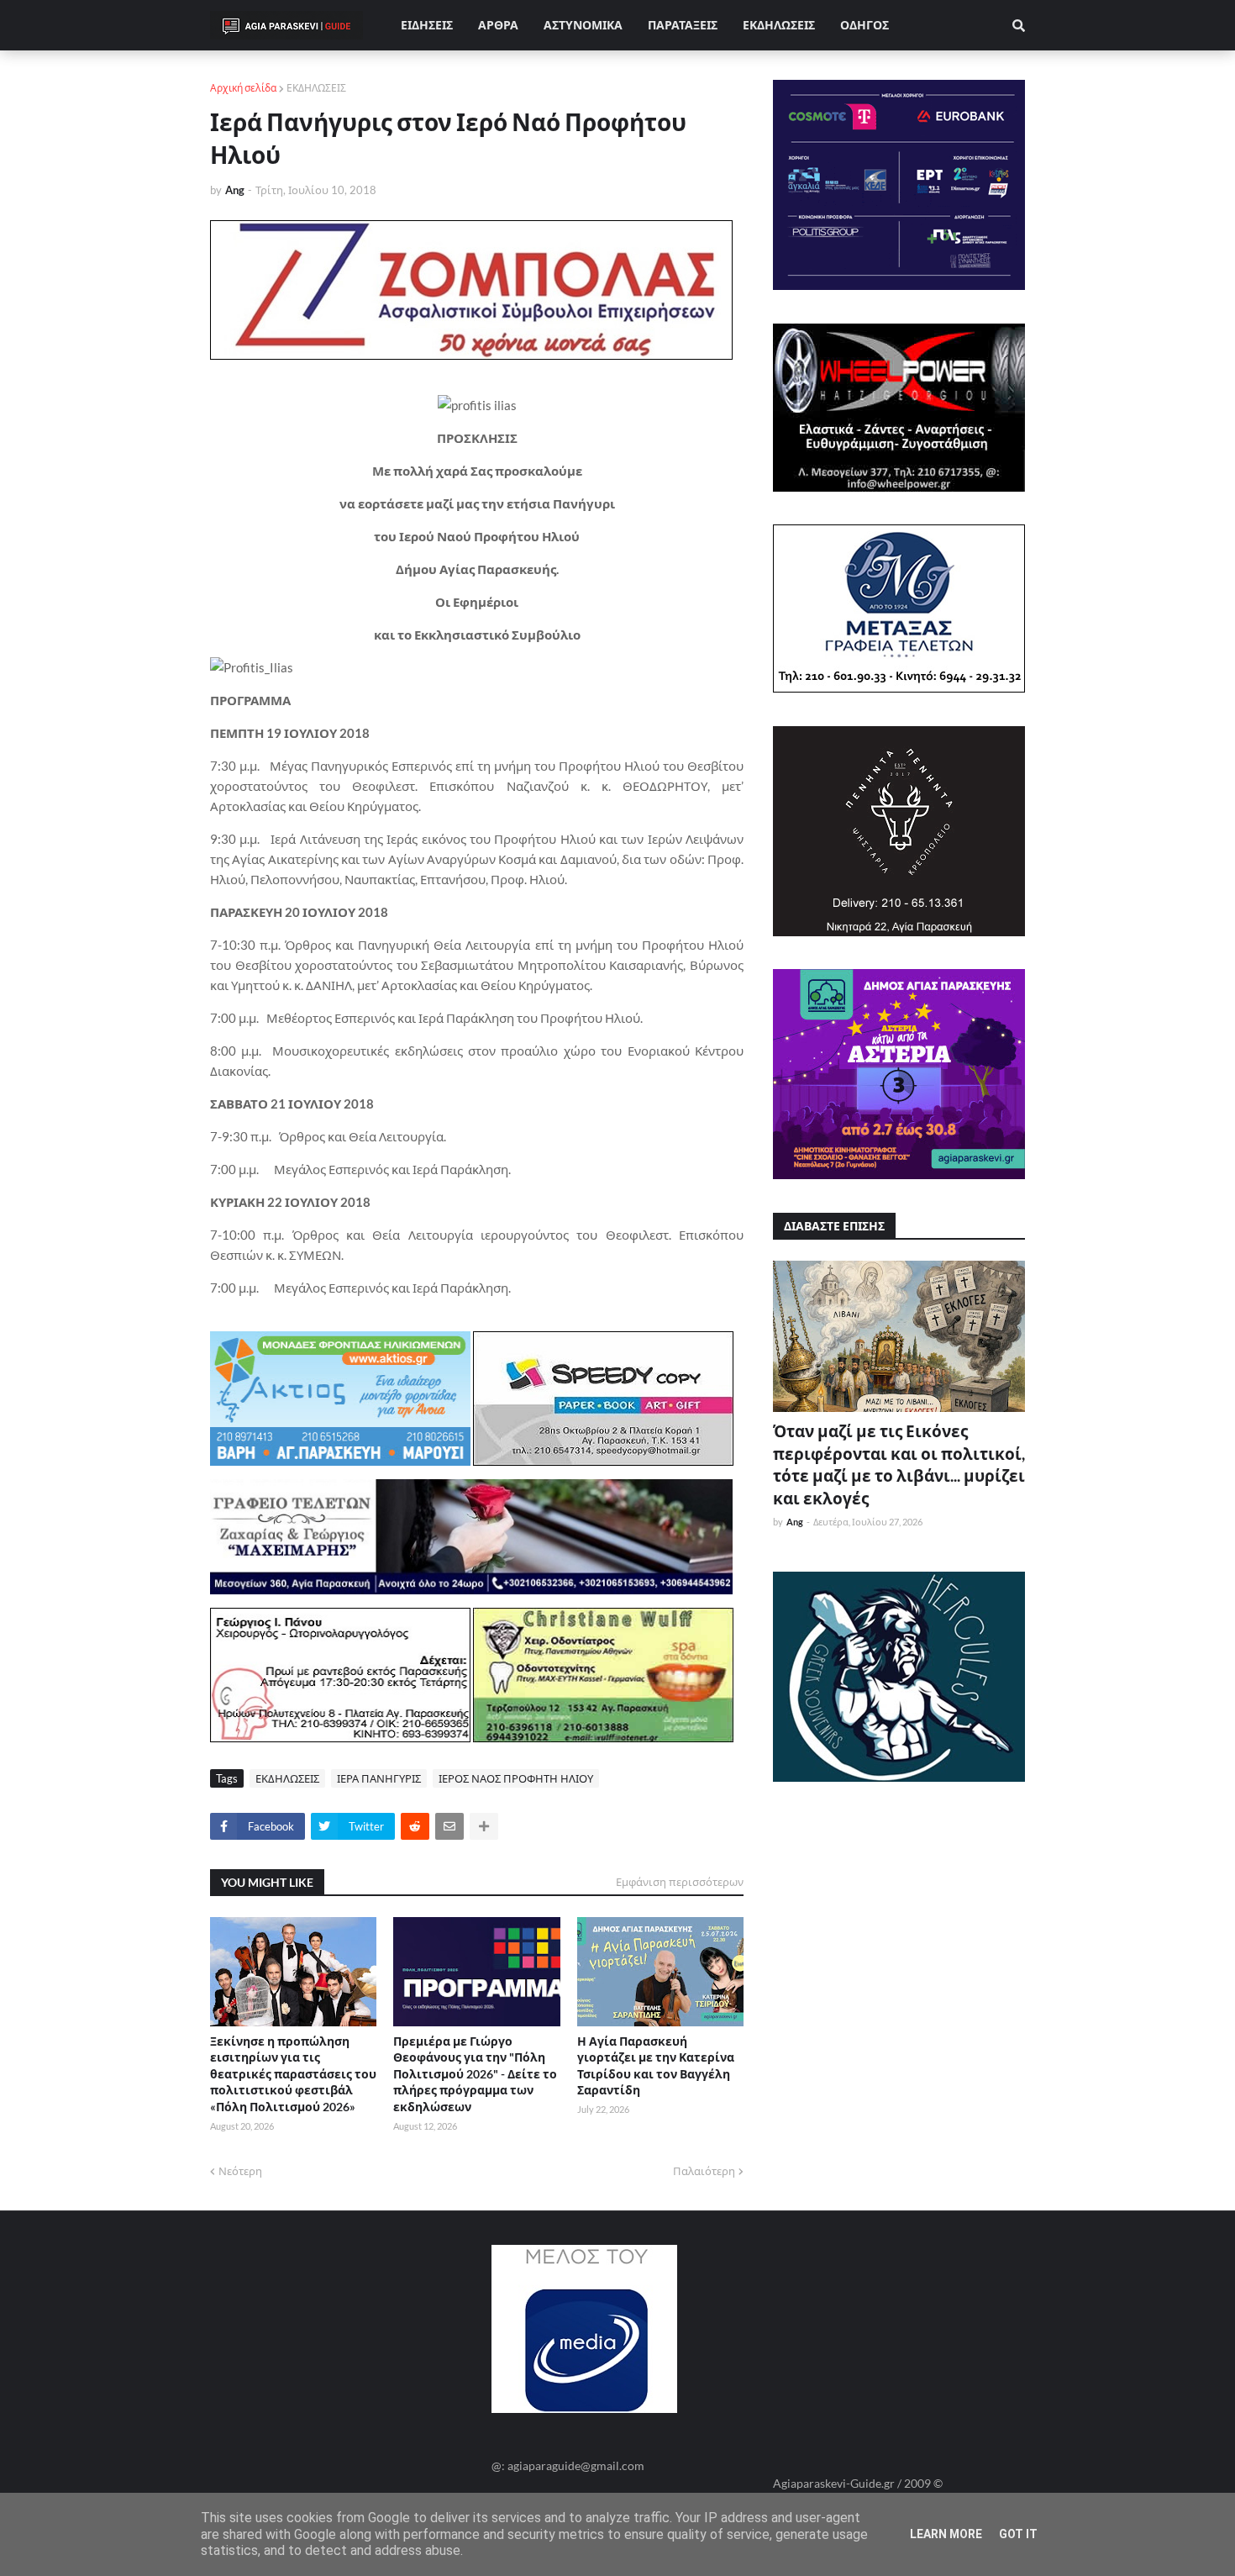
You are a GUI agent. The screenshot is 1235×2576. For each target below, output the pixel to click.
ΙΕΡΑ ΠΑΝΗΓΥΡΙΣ (379, 1778)
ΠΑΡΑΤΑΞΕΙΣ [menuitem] (683, 25)
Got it (1018, 2534)
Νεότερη (240, 2171)
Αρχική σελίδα (243, 88)
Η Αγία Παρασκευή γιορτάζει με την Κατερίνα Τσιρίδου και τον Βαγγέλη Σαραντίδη (656, 2066)
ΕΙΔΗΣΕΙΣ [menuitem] (427, 25)
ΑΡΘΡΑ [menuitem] (498, 25)
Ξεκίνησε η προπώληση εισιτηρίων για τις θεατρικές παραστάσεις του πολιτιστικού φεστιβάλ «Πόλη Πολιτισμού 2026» (293, 2074)
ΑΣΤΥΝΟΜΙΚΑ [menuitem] (583, 25)
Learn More (946, 2534)
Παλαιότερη (704, 2171)
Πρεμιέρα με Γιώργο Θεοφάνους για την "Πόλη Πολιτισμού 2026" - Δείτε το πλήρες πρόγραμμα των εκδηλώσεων (475, 2074)
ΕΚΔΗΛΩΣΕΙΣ (316, 88)
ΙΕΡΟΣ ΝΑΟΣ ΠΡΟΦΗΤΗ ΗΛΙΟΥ (516, 1778)
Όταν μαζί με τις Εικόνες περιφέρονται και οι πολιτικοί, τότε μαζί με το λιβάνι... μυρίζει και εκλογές (899, 1464)
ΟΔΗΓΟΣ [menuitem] (864, 25)
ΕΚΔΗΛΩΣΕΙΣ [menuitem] (779, 25)
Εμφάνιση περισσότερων (680, 1882)
